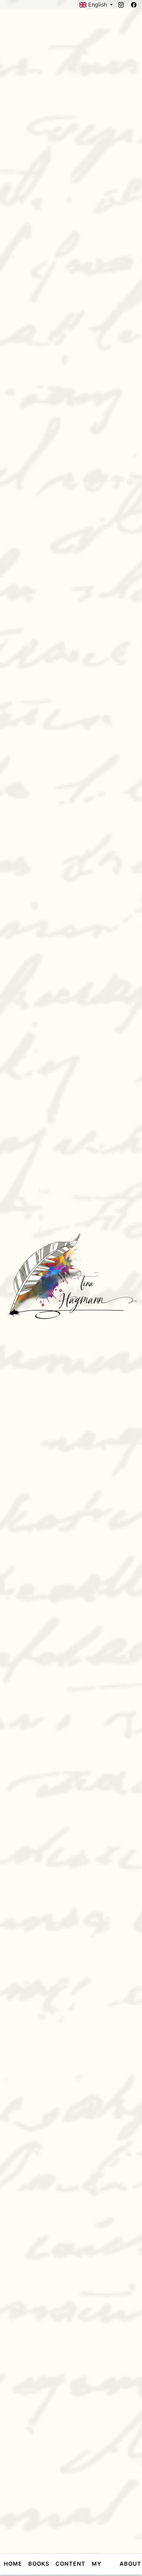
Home (13, 2564)
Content (70, 2564)
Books (39, 2564)
